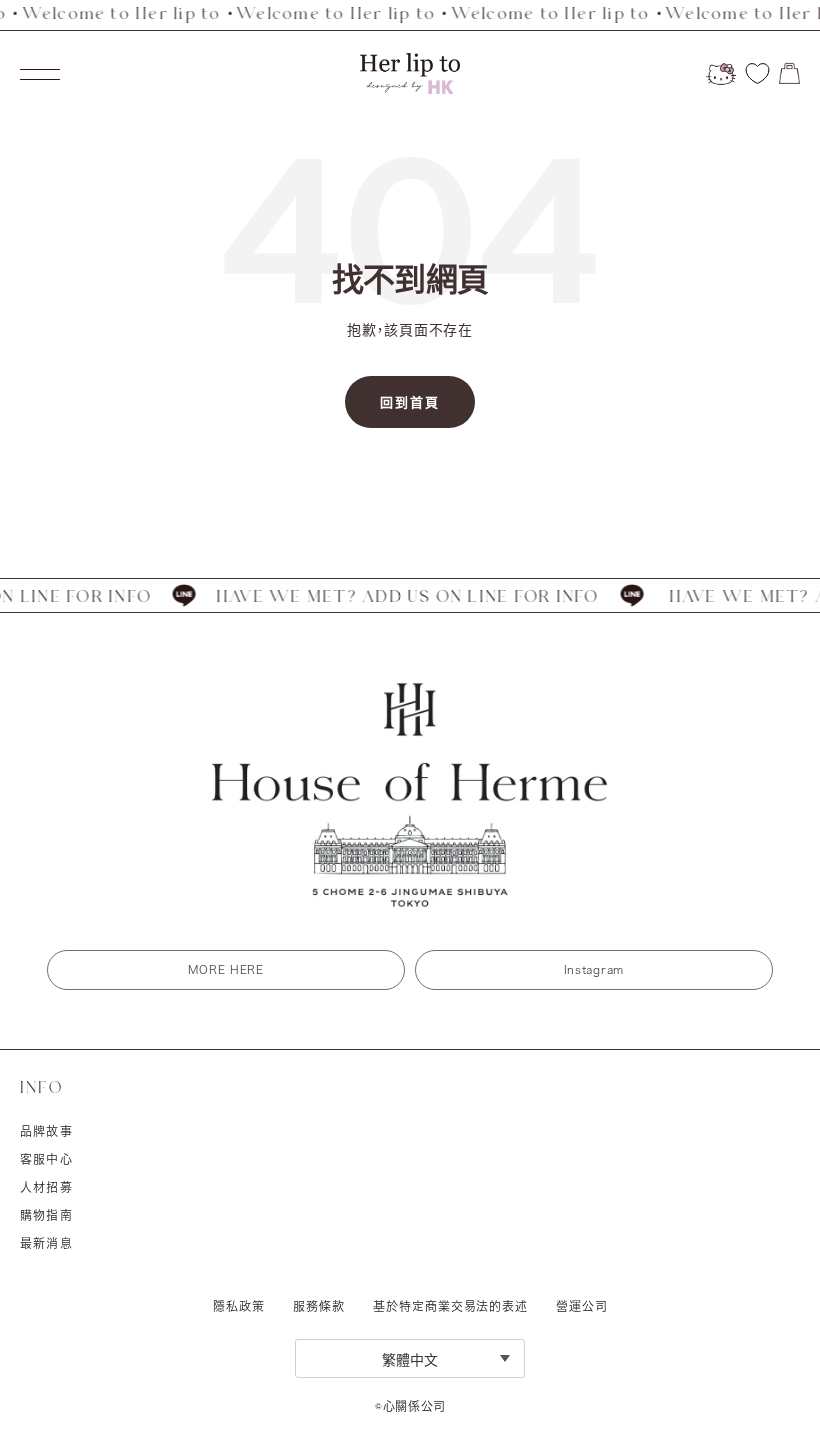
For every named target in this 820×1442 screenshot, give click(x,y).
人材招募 (46, 1187)
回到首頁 (410, 402)
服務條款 (319, 1306)
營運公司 (581, 1306)
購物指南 (46, 1215)
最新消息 (46, 1243)
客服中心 (46, 1159)
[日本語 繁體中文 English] (410, 1358)
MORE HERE (225, 969)
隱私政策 (239, 1306)
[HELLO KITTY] (721, 74)
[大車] (789, 73)
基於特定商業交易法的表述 (450, 1306)
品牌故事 (46, 1131)
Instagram (594, 969)
